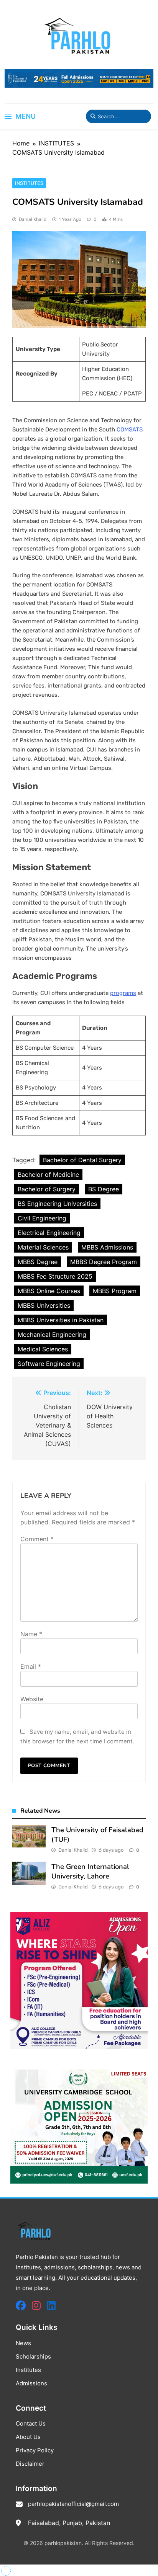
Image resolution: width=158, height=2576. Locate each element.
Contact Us (31, 2423)
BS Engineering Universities (57, 1204)
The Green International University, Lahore (90, 1871)
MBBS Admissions (107, 1247)
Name (31, 1634)
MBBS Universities (44, 1305)
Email (31, 1666)
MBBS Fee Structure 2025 (55, 1276)
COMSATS (130, 430)
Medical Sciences (43, 1349)
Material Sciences (43, 1247)
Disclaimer (30, 2464)
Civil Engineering (42, 1218)
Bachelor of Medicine (48, 1174)
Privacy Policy (35, 2450)
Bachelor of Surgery (47, 1189)
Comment (37, 1539)
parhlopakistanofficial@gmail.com (73, 2504)
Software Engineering (49, 1364)
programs (123, 993)
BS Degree (104, 1189)
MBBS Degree (38, 1262)
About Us (28, 2437)
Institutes (28, 2370)
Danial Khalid (33, 219)
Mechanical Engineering (52, 1335)
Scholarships (33, 2356)
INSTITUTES (29, 183)
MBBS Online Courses (49, 1291)
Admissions (31, 2383)
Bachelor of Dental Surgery (82, 1160)
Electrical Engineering (49, 1233)
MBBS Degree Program (104, 1262)
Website (32, 1699)
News (23, 2343)
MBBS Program (115, 1291)
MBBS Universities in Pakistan (61, 1320)
